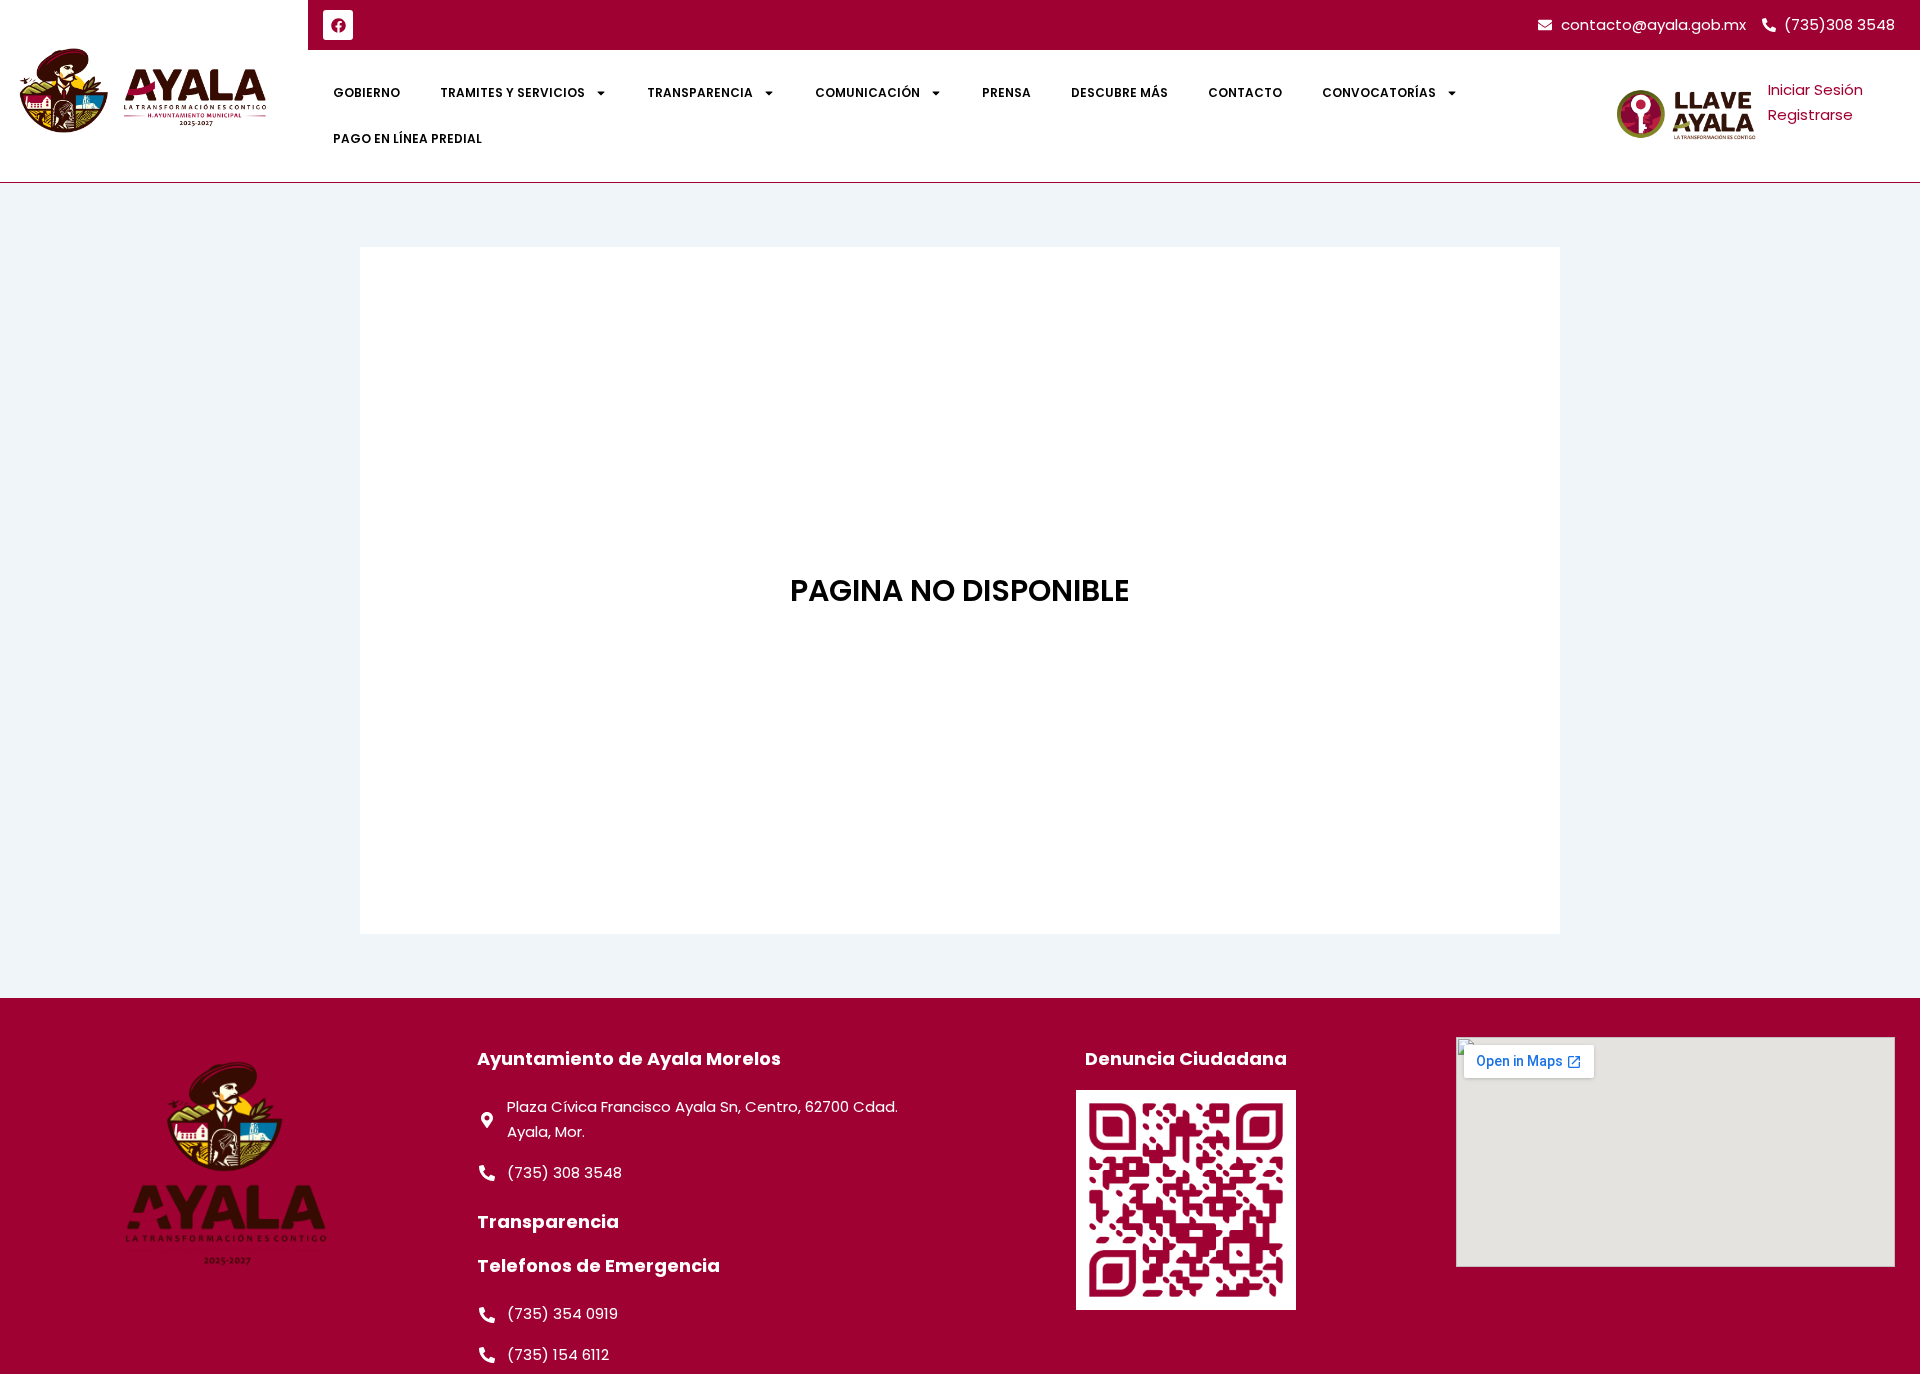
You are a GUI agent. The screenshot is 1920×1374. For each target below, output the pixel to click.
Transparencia (700, 92)
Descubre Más (1119, 92)
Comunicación (867, 92)
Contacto (1245, 92)
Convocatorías (1379, 92)
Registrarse (1810, 114)
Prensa (1006, 92)
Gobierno (366, 92)
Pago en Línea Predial (407, 138)
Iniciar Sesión (1815, 89)
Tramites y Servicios (512, 92)
